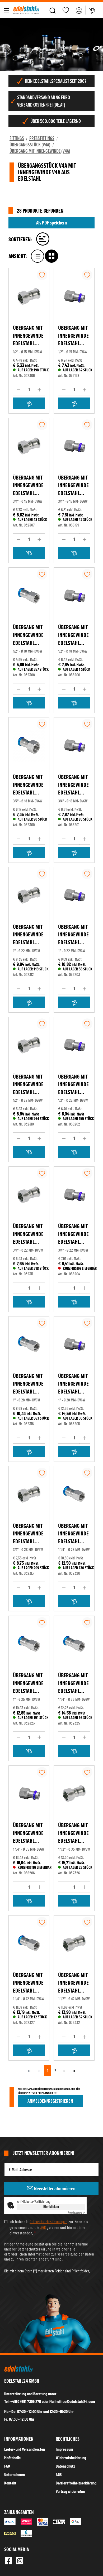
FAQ (7, 2466)
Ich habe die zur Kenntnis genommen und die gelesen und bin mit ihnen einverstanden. (49, 2227)
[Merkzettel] (66, 10)
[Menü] (7, 10)
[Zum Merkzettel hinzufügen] (42, 275)
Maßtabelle (12, 2457)
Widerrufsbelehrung (71, 2457)
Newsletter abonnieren (54, 2189)
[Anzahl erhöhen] (40, 390)
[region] (51, 44)
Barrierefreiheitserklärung (76, 2483)
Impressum (64, 2449)
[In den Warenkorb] (29, 403)
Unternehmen (15, 2474)
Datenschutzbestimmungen (48, 2221)
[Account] (79, 10)
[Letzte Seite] (74, 2070)
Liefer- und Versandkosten (25, 2449)
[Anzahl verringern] (18, 390)
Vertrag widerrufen (70, 2491)
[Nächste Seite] (64, 2070)
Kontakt (10, 2483)
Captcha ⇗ (76, 2213)
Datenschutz (65, 2466)
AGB (43, 2227)
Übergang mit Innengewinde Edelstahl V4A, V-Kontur (73, 336)
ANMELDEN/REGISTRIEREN (50, 2101)
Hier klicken (51, 2207)
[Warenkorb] (92, 10)
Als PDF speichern (51, 223)
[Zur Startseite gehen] (26, 10)
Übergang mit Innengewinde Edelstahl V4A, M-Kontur (29, 336)
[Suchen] (53, 10)
